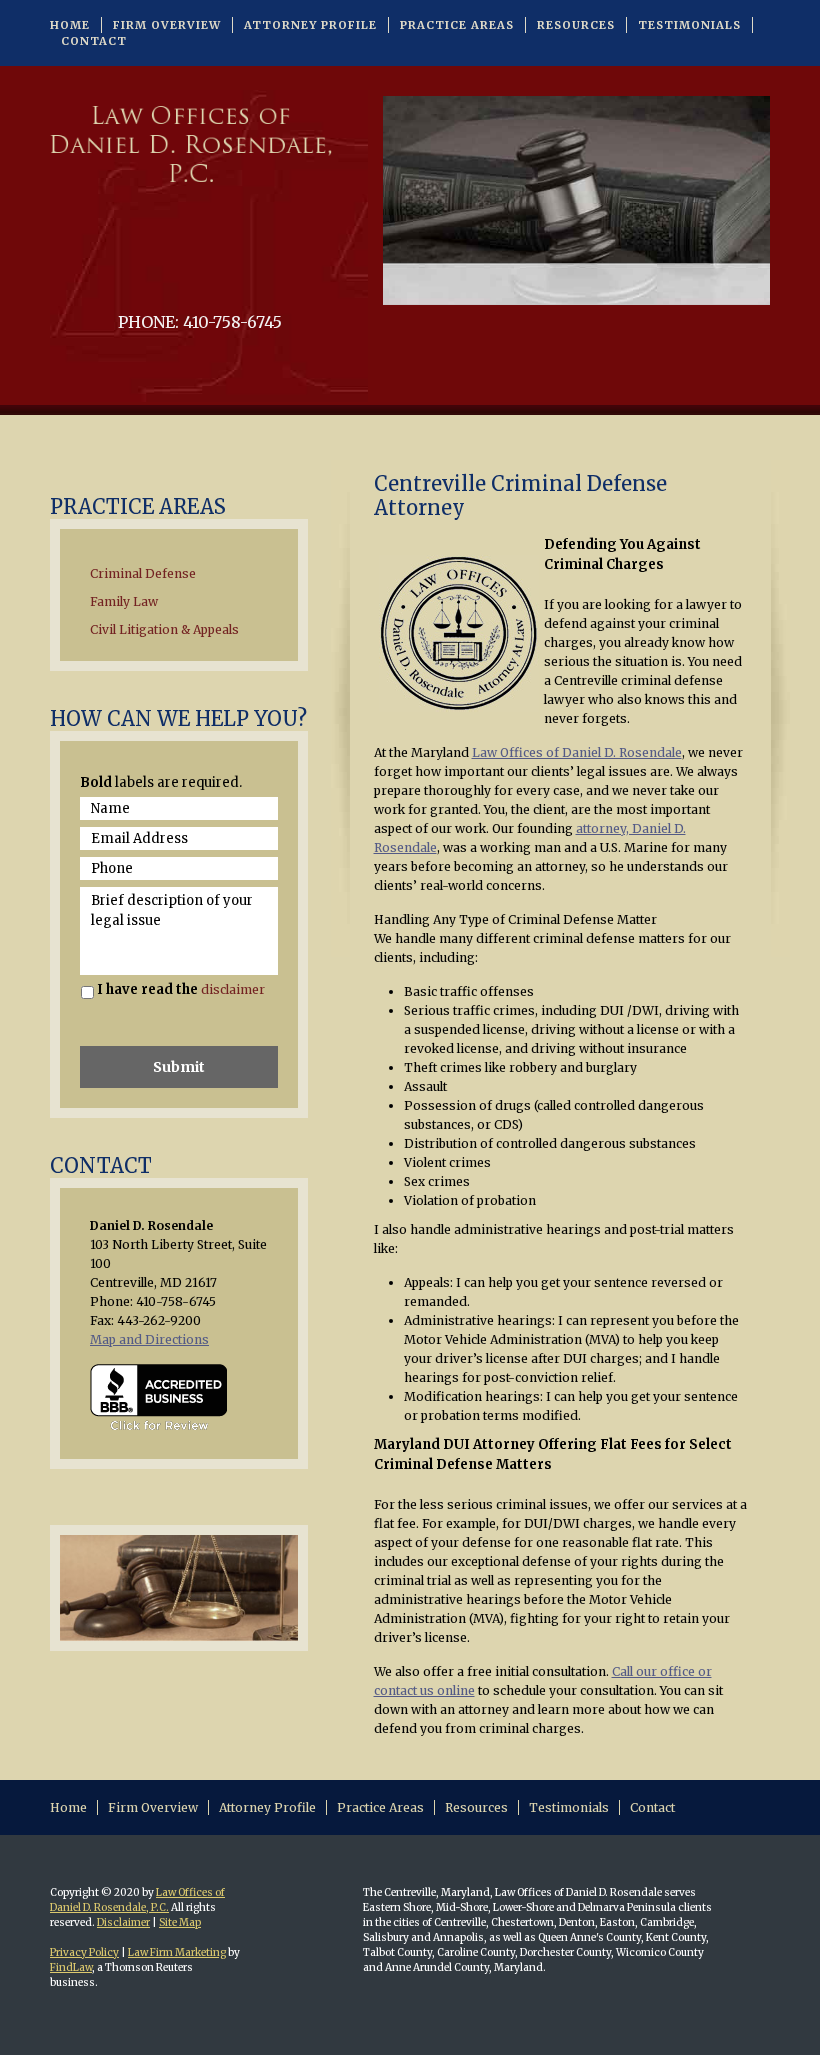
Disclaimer (123, 1922)
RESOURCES (576, 25)
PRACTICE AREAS (457, 25)
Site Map (180, 1922)
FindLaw (71, 1967)
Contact (652, 1807)
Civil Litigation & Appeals (164, 629)
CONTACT (94, 41)
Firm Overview (153, 1807)
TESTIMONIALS (689, 25)
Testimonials (569, 1807)
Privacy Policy (84, 1952)
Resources (476, 1807)
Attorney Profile (267, 1807)
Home (68, 1807)
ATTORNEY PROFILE (310, 25)
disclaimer (233, 989)
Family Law (124, 601)
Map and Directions (149, 1339)
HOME (70, 25)
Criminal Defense (143, 573)
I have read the (181, 989)
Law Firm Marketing (177, 1952)
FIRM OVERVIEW (167, 25)
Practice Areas (380, 1807)
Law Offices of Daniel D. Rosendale (577, 752)
